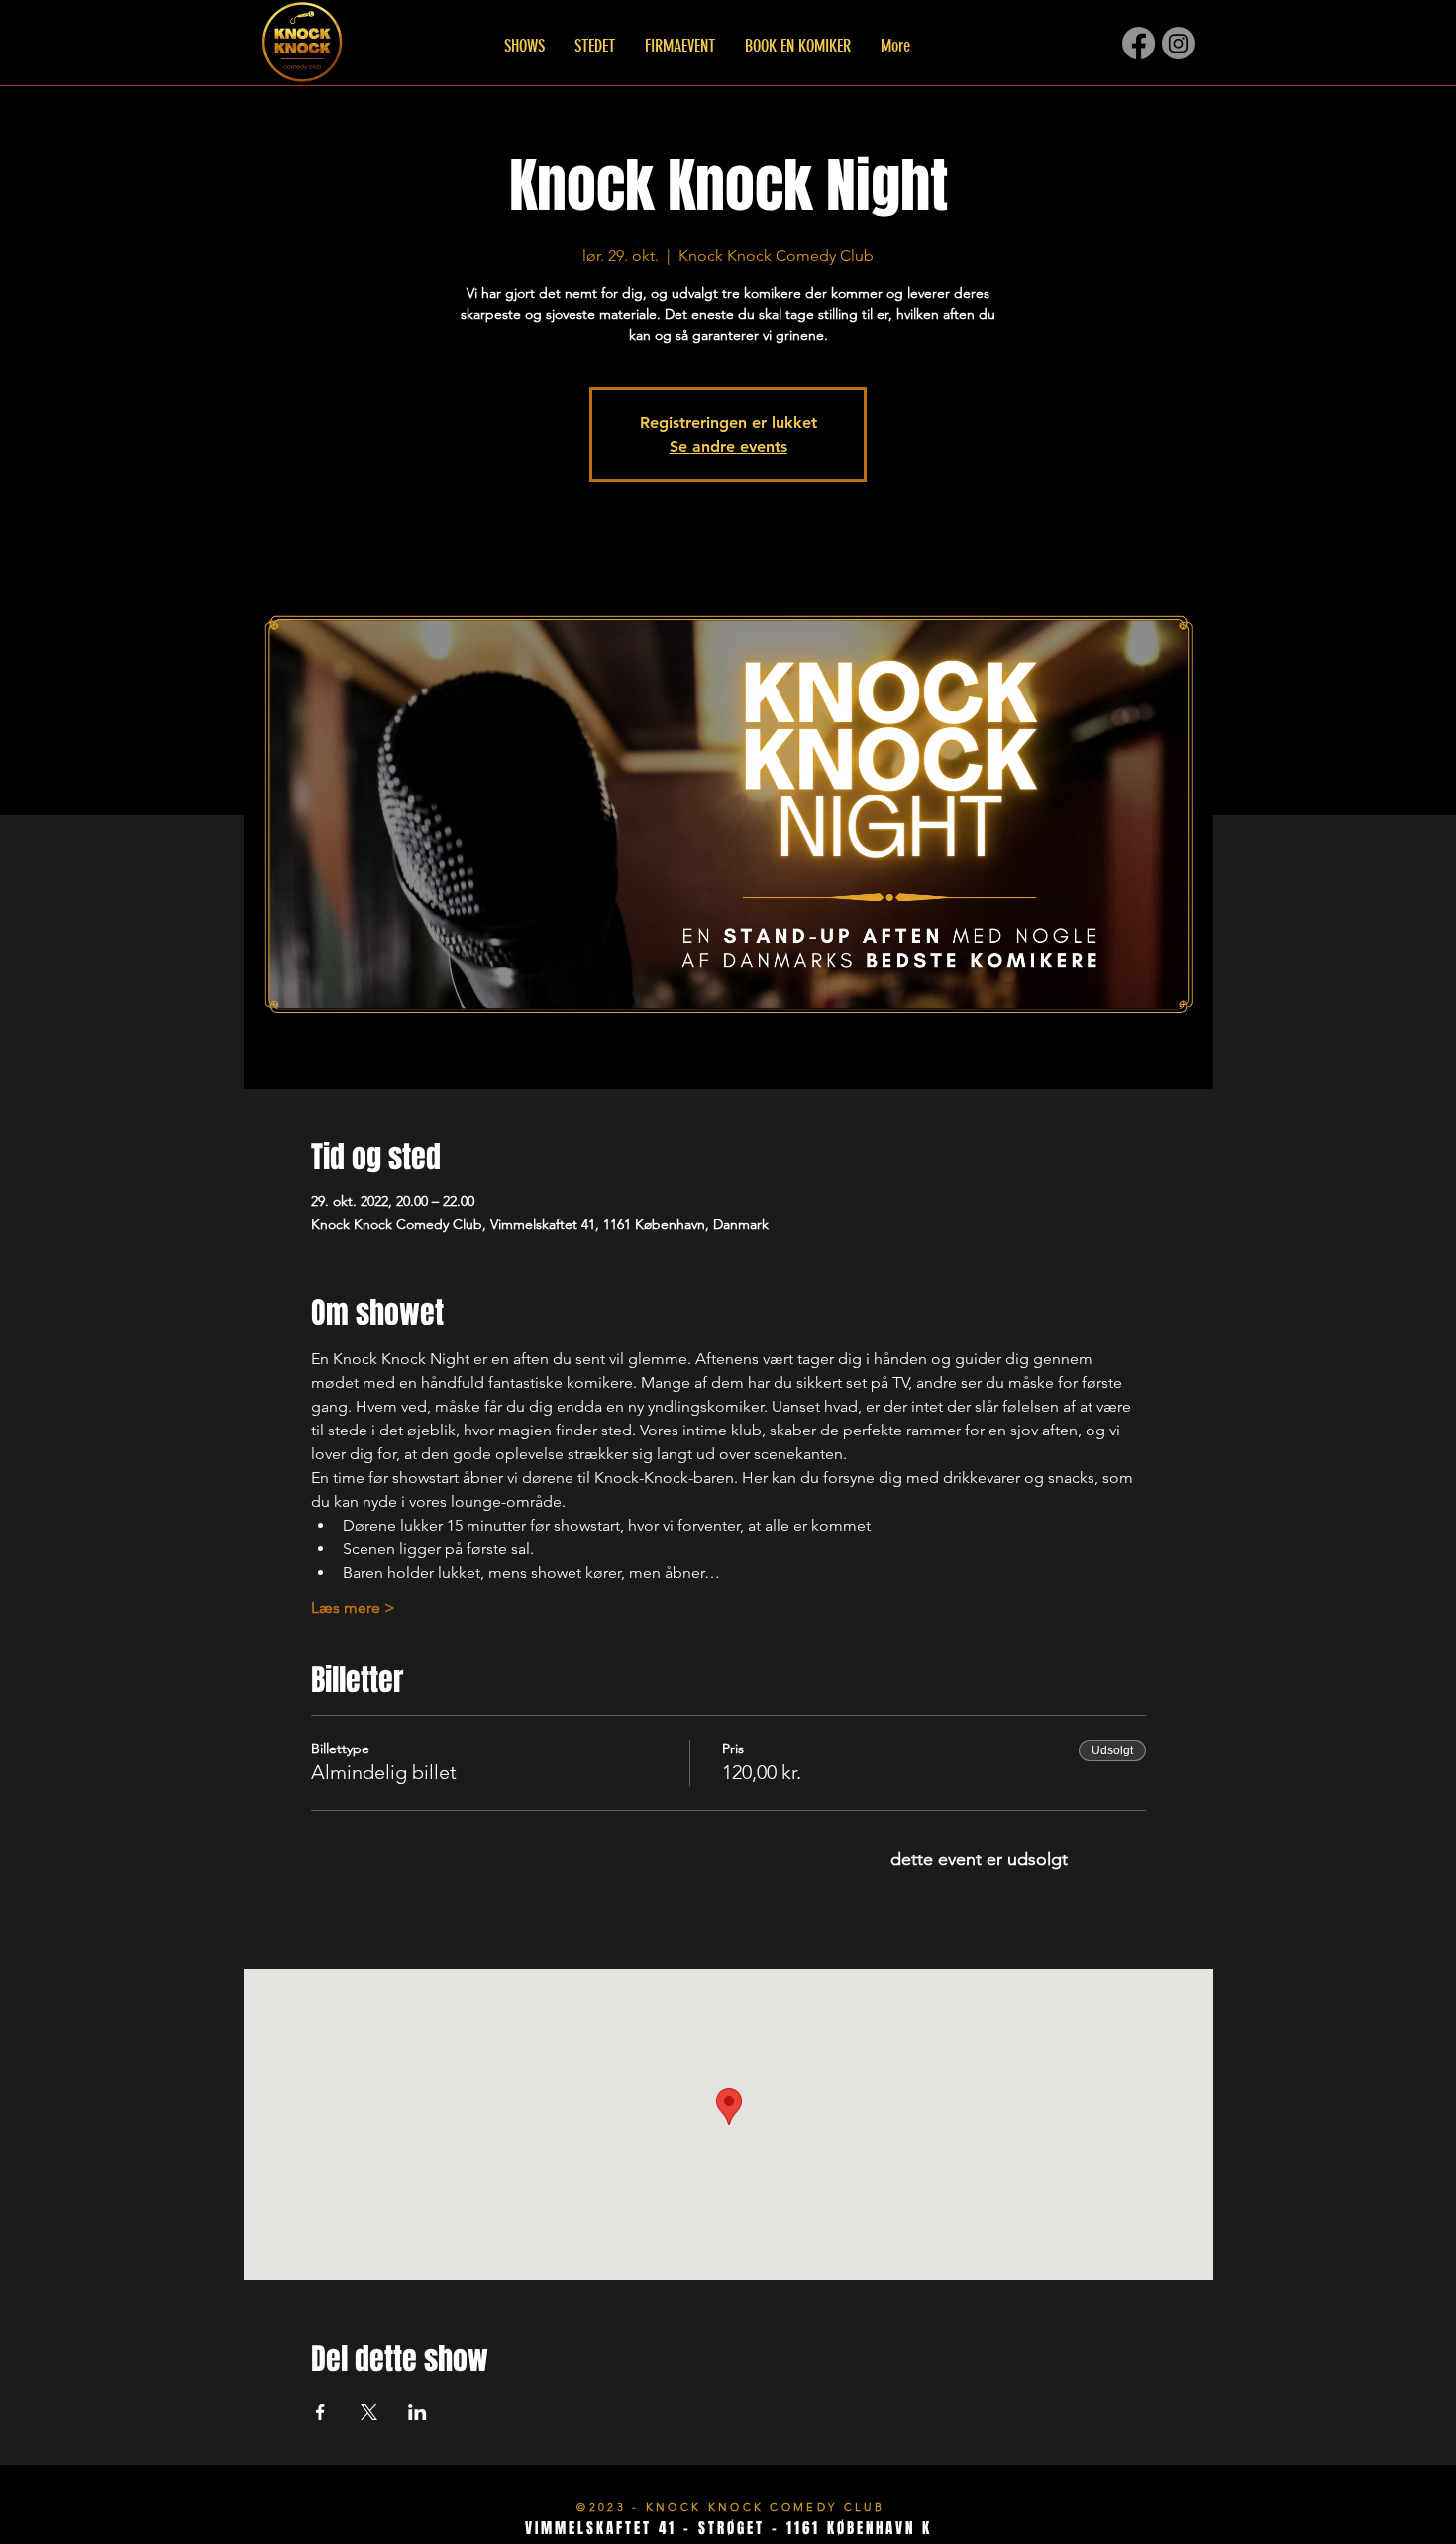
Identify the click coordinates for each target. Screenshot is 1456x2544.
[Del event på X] (369, 2412)
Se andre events (728, 446)
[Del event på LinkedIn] (417, 2412)
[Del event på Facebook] (320, 2412)
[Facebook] (1139, 43)
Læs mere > (353, 1607)
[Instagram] (1178, 43)
